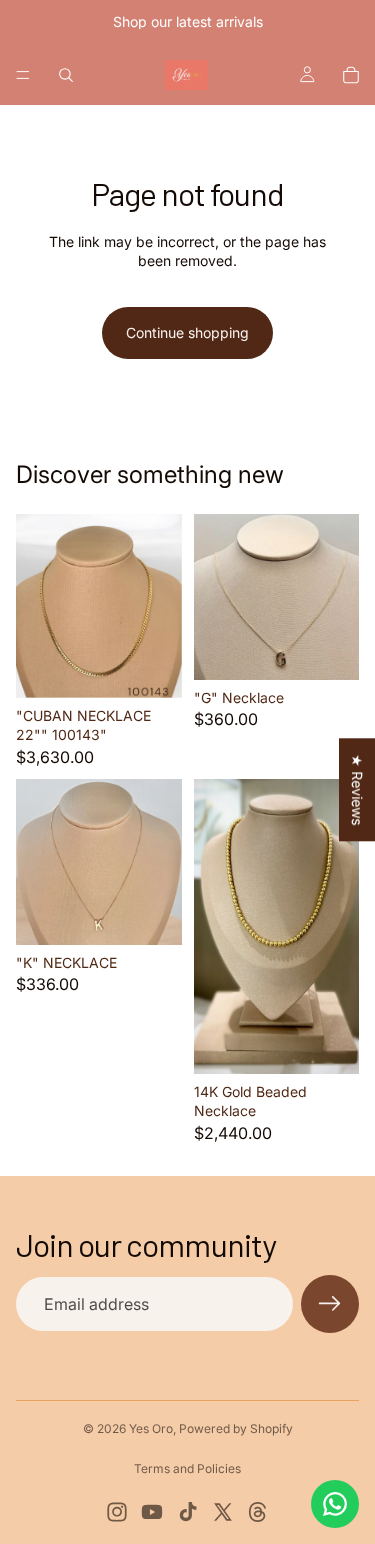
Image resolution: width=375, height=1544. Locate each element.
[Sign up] (330, 1304)
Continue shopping (187, 332)
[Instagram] (117, 1512)
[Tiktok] (188, 1512)
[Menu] (23, 75)
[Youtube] (152, 1512)
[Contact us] (335, 1504)
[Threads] (258, 1512)
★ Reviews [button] (357, 789)
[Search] (66, 75)
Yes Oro (151, 1428)
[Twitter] (223, 1512)
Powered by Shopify (236, 1428)
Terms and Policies (187, 1468)
